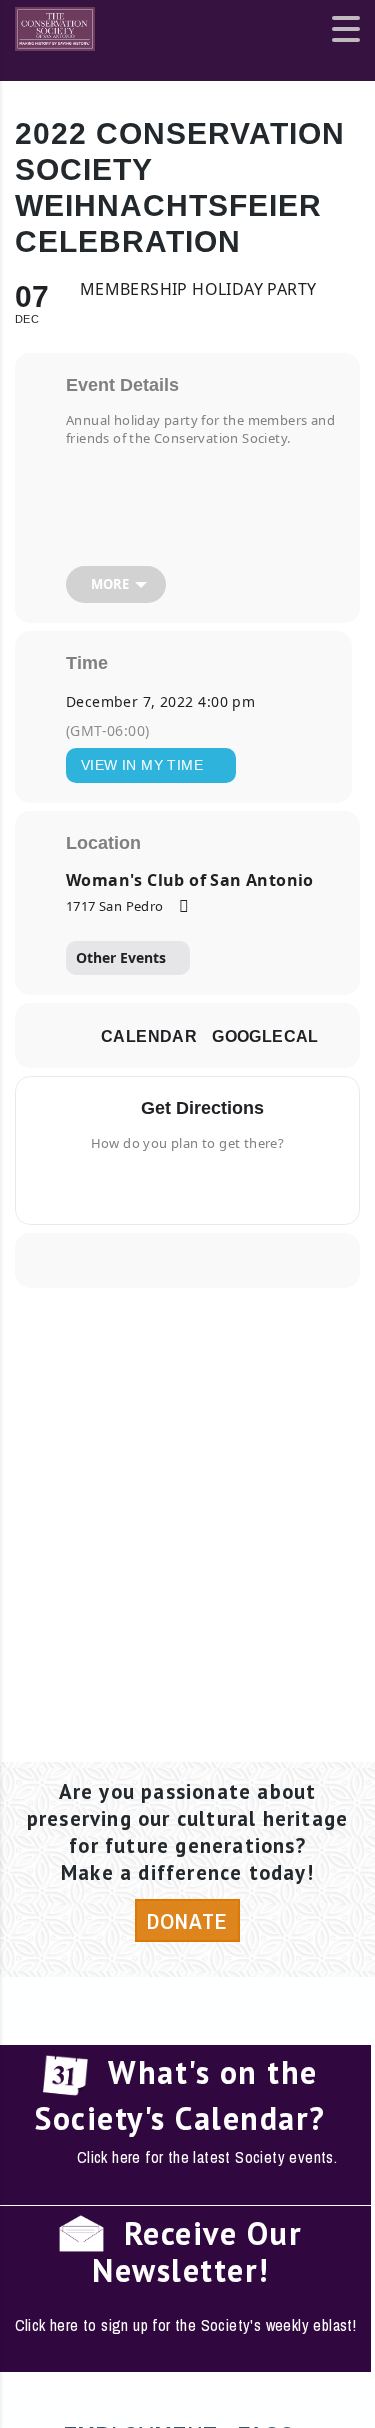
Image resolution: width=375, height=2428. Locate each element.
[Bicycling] (252, 1185)
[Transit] (195, 1185)
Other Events (121, 957)
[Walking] (227, 1185)
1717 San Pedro (115, 906)
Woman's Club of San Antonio (190, 880)
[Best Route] (123, 1185)
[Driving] (155, 1185)
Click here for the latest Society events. (207, 2157)
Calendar (149, 1036)
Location (103, 843)
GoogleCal (265, 1036)
